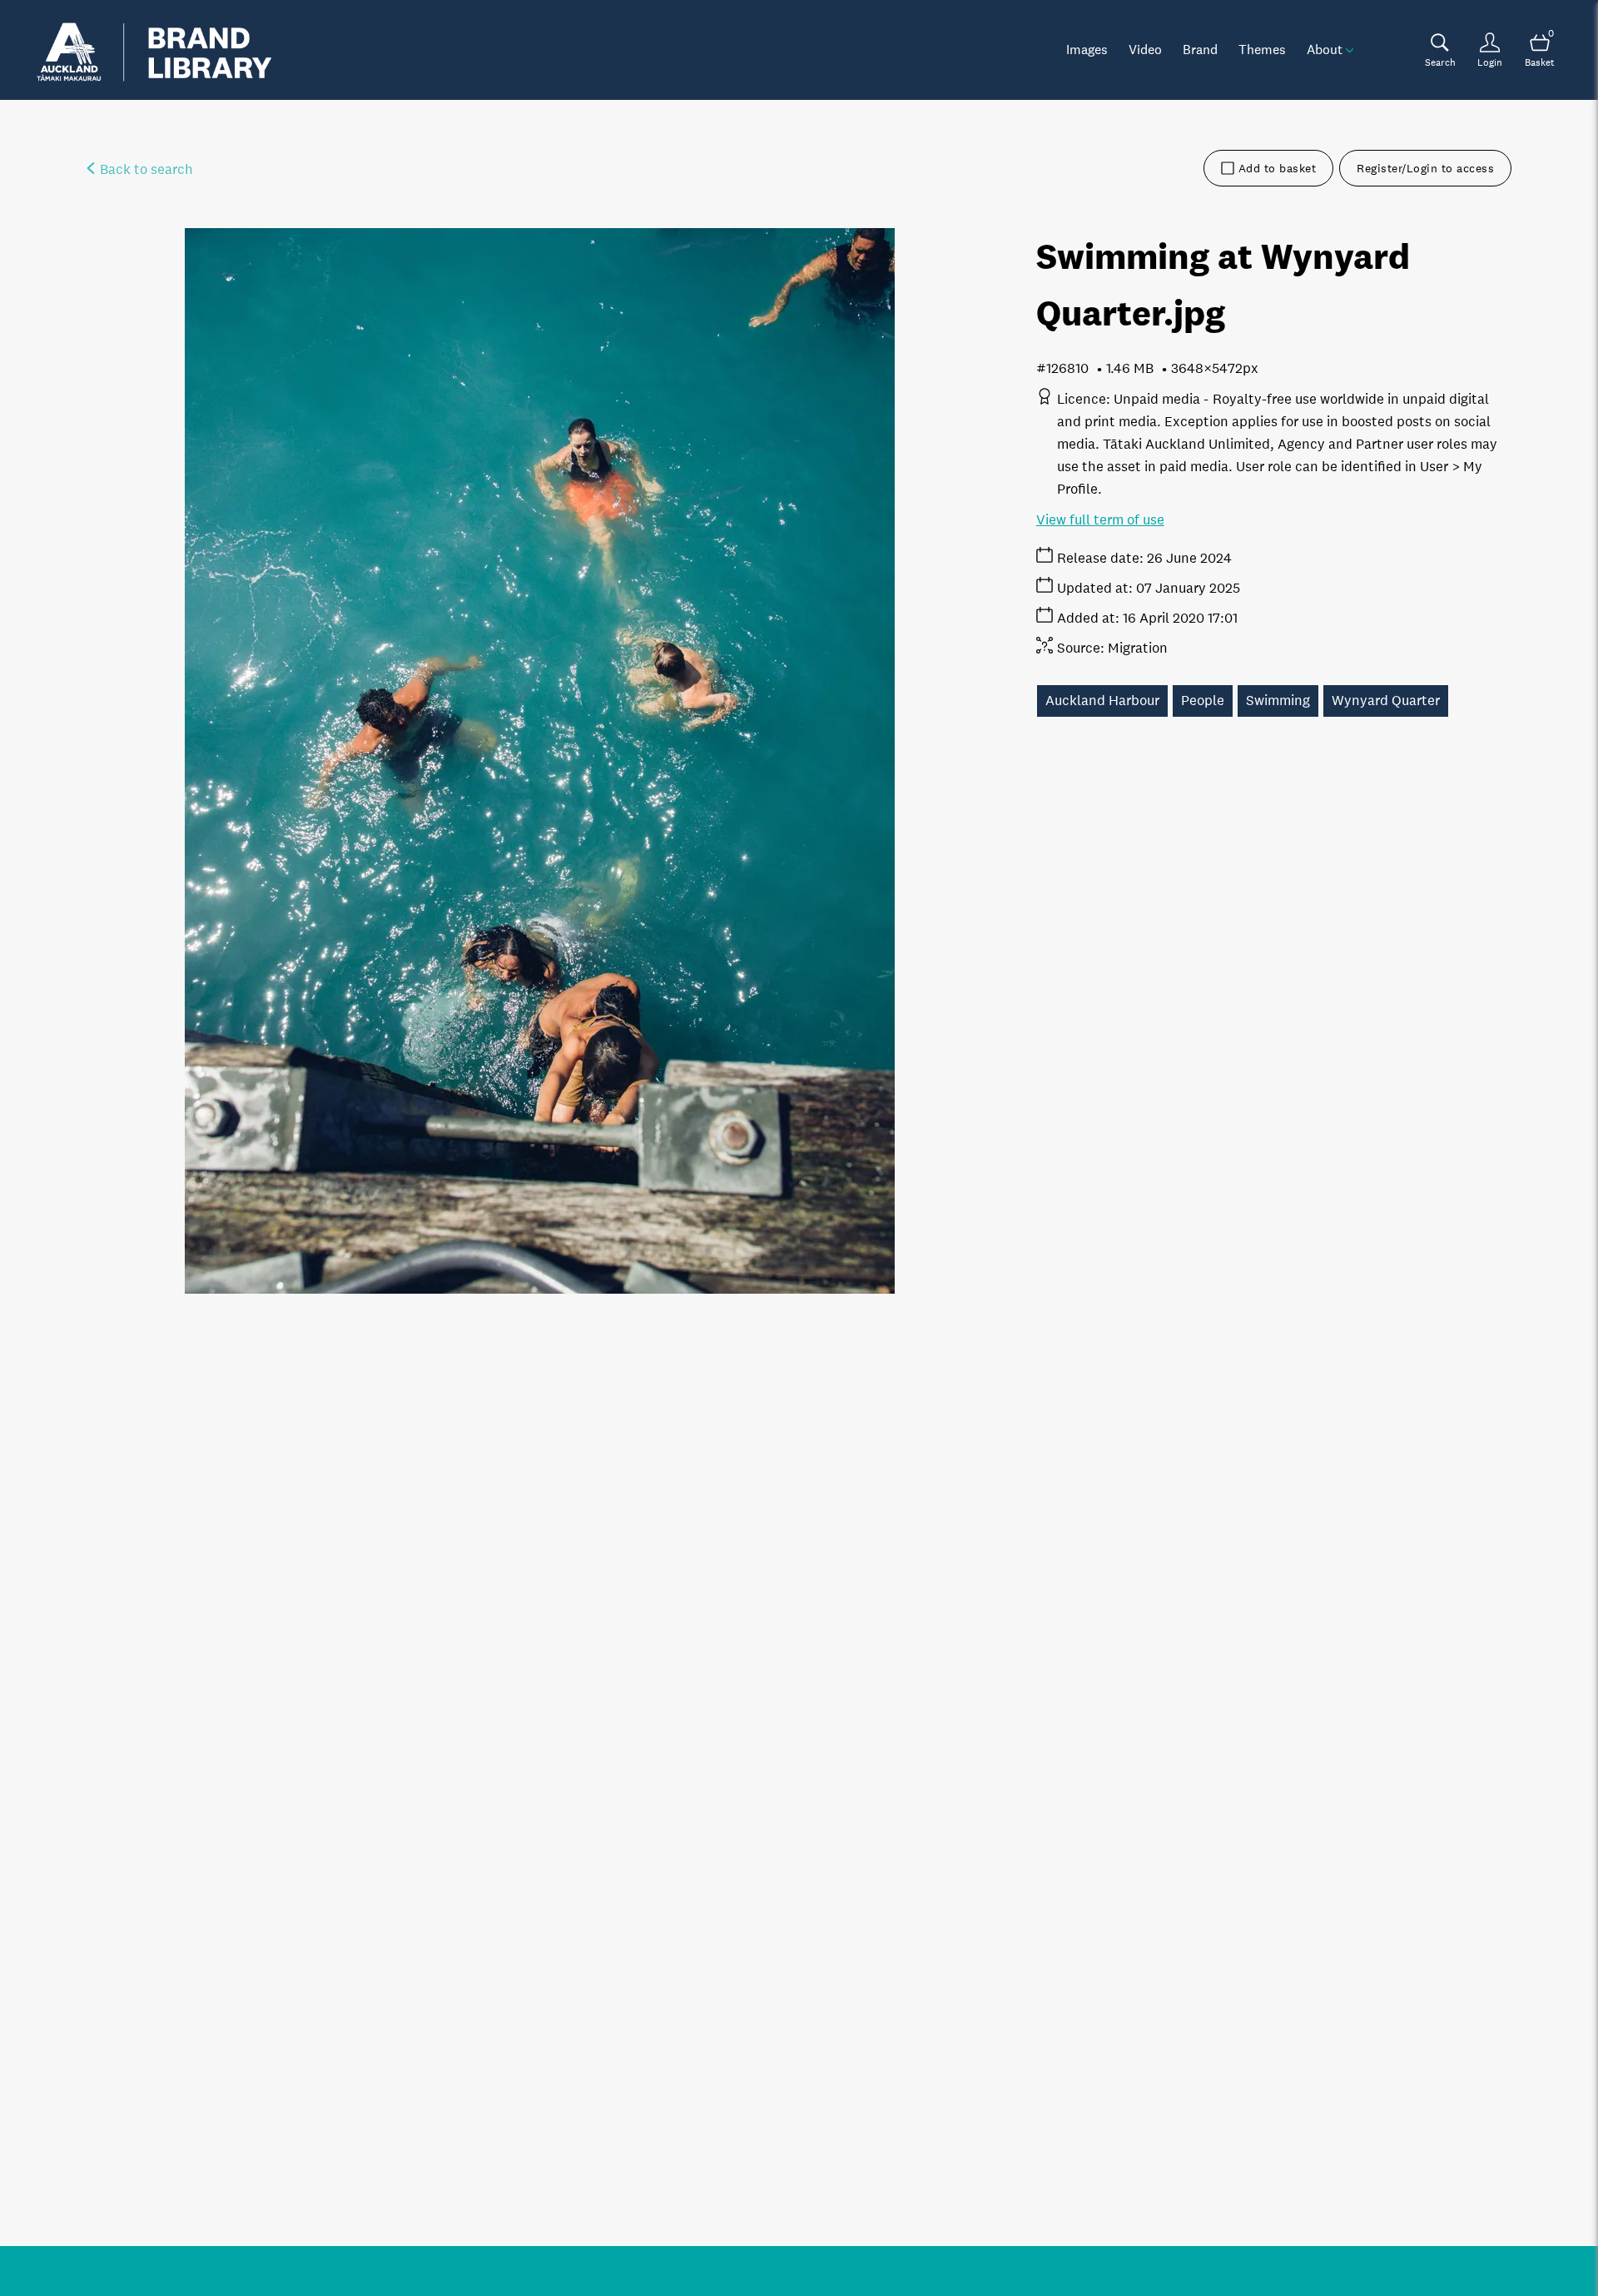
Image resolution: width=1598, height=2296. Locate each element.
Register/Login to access (1425, 168)
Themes (1262, 49)
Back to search (145, 169)
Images (1087, 49)
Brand (1200, 49)
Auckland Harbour (1102, 701)
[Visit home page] (154, 50)
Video (1145, 49)
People (1203, 701)
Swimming (1278, 701)
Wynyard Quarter (1386, 701)
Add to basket (1278, 168)
